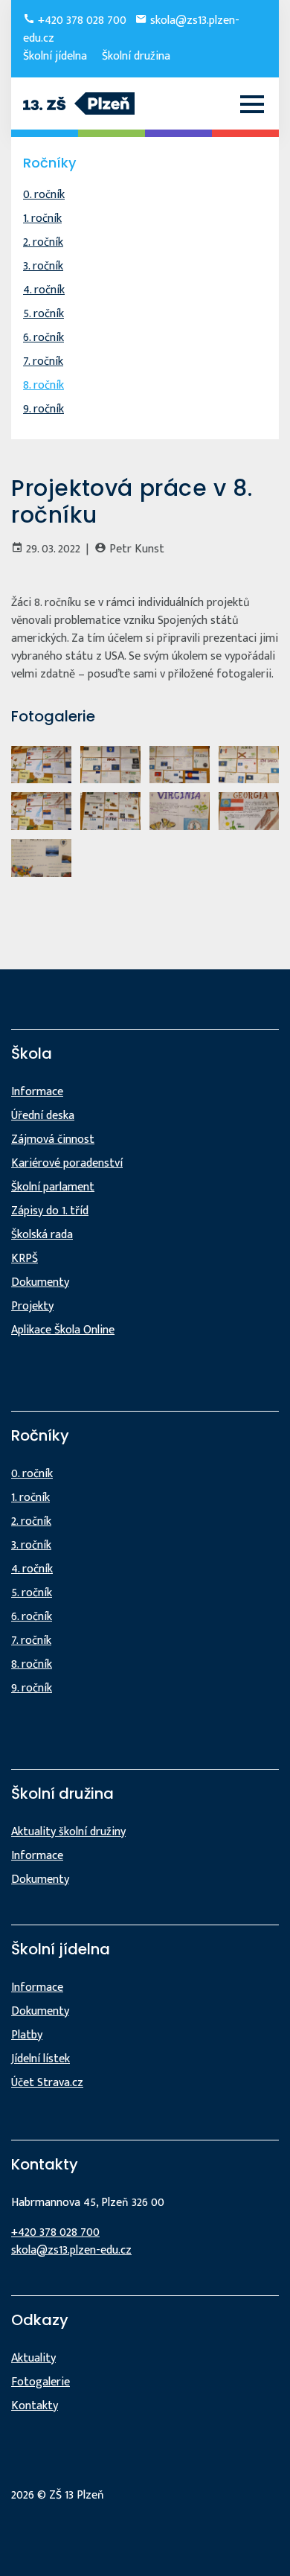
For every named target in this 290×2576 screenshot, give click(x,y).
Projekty (32, 1306)
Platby (27, 2035)
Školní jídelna (55, 56)
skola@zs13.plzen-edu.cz (71, 2250)
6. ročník (43, 338)
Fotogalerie (41, 2382)
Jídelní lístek (41, 2059)
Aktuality (33, 2358)
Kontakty (35, 2406)
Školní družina (136, 56)
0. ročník (44, 195)
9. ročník (43, 409)
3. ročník (43, 266)
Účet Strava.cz (47, 2083)
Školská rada (42, 1235)
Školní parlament (53, 1187)
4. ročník (44, 290)
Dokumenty (40, 1282)
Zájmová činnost (53, 1139)
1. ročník (42, 219)
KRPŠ (25, 1259)
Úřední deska (43, 1116)
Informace (37, 1092)
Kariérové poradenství (67, 1163)
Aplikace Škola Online (63, 1330)
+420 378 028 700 (81, 20)
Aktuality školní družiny (68, 1832)
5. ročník (43, 314)
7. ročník (43, 361)
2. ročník (43, 242)
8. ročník (43, 385)
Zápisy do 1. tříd (50, 1211)
